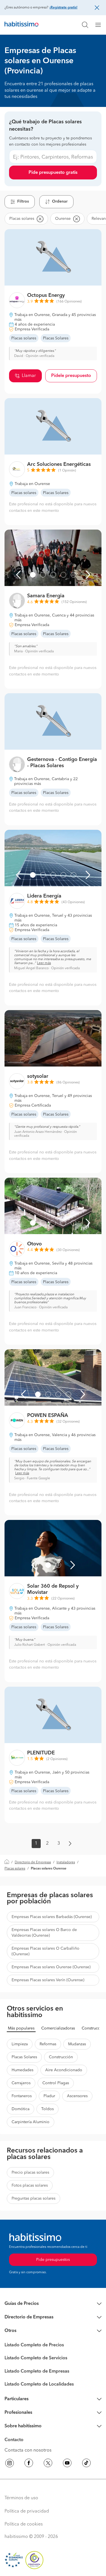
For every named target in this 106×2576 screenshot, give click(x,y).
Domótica (20, 2109)
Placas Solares (24, 2057)
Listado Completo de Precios (34, 2345)
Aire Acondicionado (64, 2070)
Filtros (23, 201)
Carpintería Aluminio (31, 2122)
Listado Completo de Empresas (37, 2371)
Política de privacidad (27, 2511)
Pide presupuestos (53, 2260)
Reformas (48, 2044)
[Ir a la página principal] (21, 25)
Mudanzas (77, 2044)
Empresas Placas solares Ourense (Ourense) (51, 1967)
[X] (48, 2464)
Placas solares (15, 1869)
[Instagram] (10, 2464)
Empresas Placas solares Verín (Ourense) (48, 1980)
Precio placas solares (30, 2173)
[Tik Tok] (86, 2464)
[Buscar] (85, 25)
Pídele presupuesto (71, 376)
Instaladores (66, 1862)
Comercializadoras (58, 2028)
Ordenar (60, 201)
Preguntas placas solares (33, 2198)
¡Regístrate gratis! (63, 8)
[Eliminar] (40, 219)
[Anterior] (18, 575)
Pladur (49, 2096)
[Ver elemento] (33, 575)
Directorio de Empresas (33, 1862)
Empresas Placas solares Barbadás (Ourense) (52, 1917)
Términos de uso (21, 2498)
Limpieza (20, 2044)
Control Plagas (56, 2083)
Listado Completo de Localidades (39, 2384)
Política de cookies (24, 2524)
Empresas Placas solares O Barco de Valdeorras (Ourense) (44, 1933)
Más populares (21, 2028)
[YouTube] (67, 2464)
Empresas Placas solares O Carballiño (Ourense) (46, 1951)
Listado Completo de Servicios (36, 2358)
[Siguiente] (88, 575)
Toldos (47, 2109)
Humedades (22, 2070)
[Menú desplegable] (100, 25)
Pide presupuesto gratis (53, 173)
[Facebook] (29, 2464)
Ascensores (77, 2096)
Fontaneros (22, 2096)
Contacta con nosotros (28, 2450)
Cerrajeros (21, 2083)
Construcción (61, 2057)
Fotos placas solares (30, 2186)
